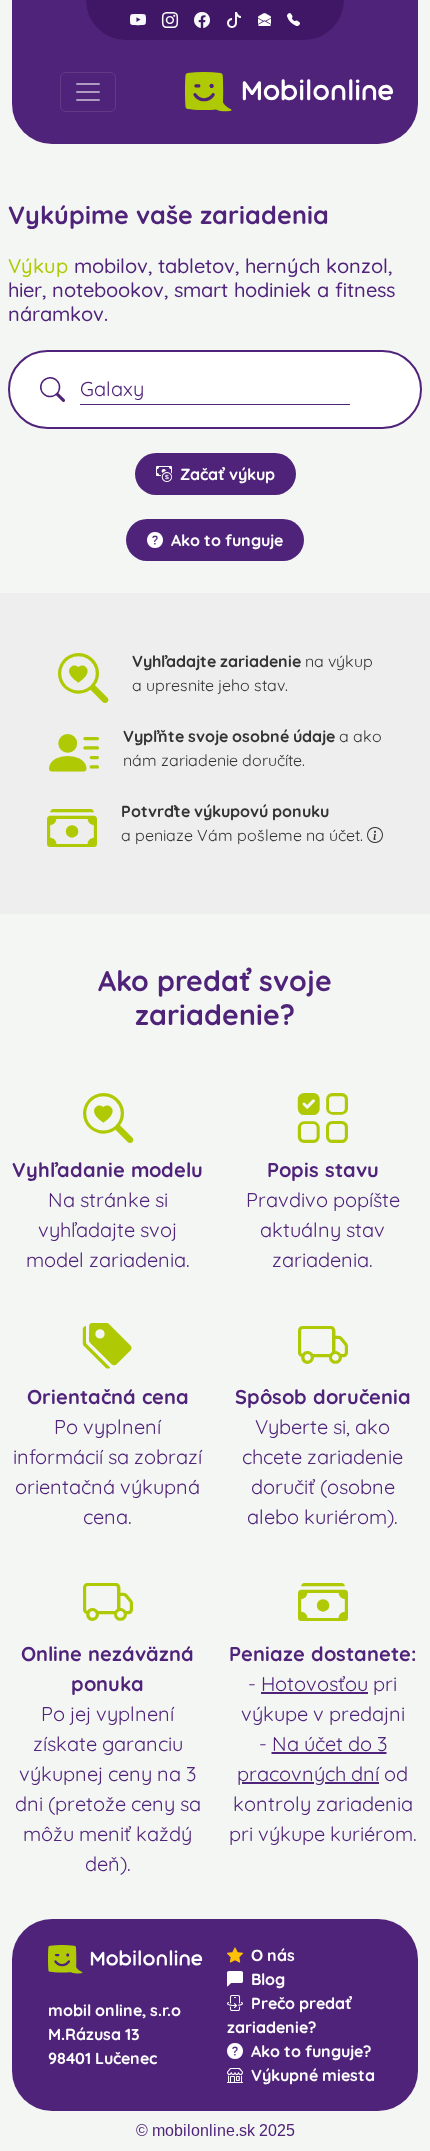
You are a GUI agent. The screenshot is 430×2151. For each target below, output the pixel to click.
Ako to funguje (227, 540)
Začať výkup (227, 474)
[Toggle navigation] (88, 92)
